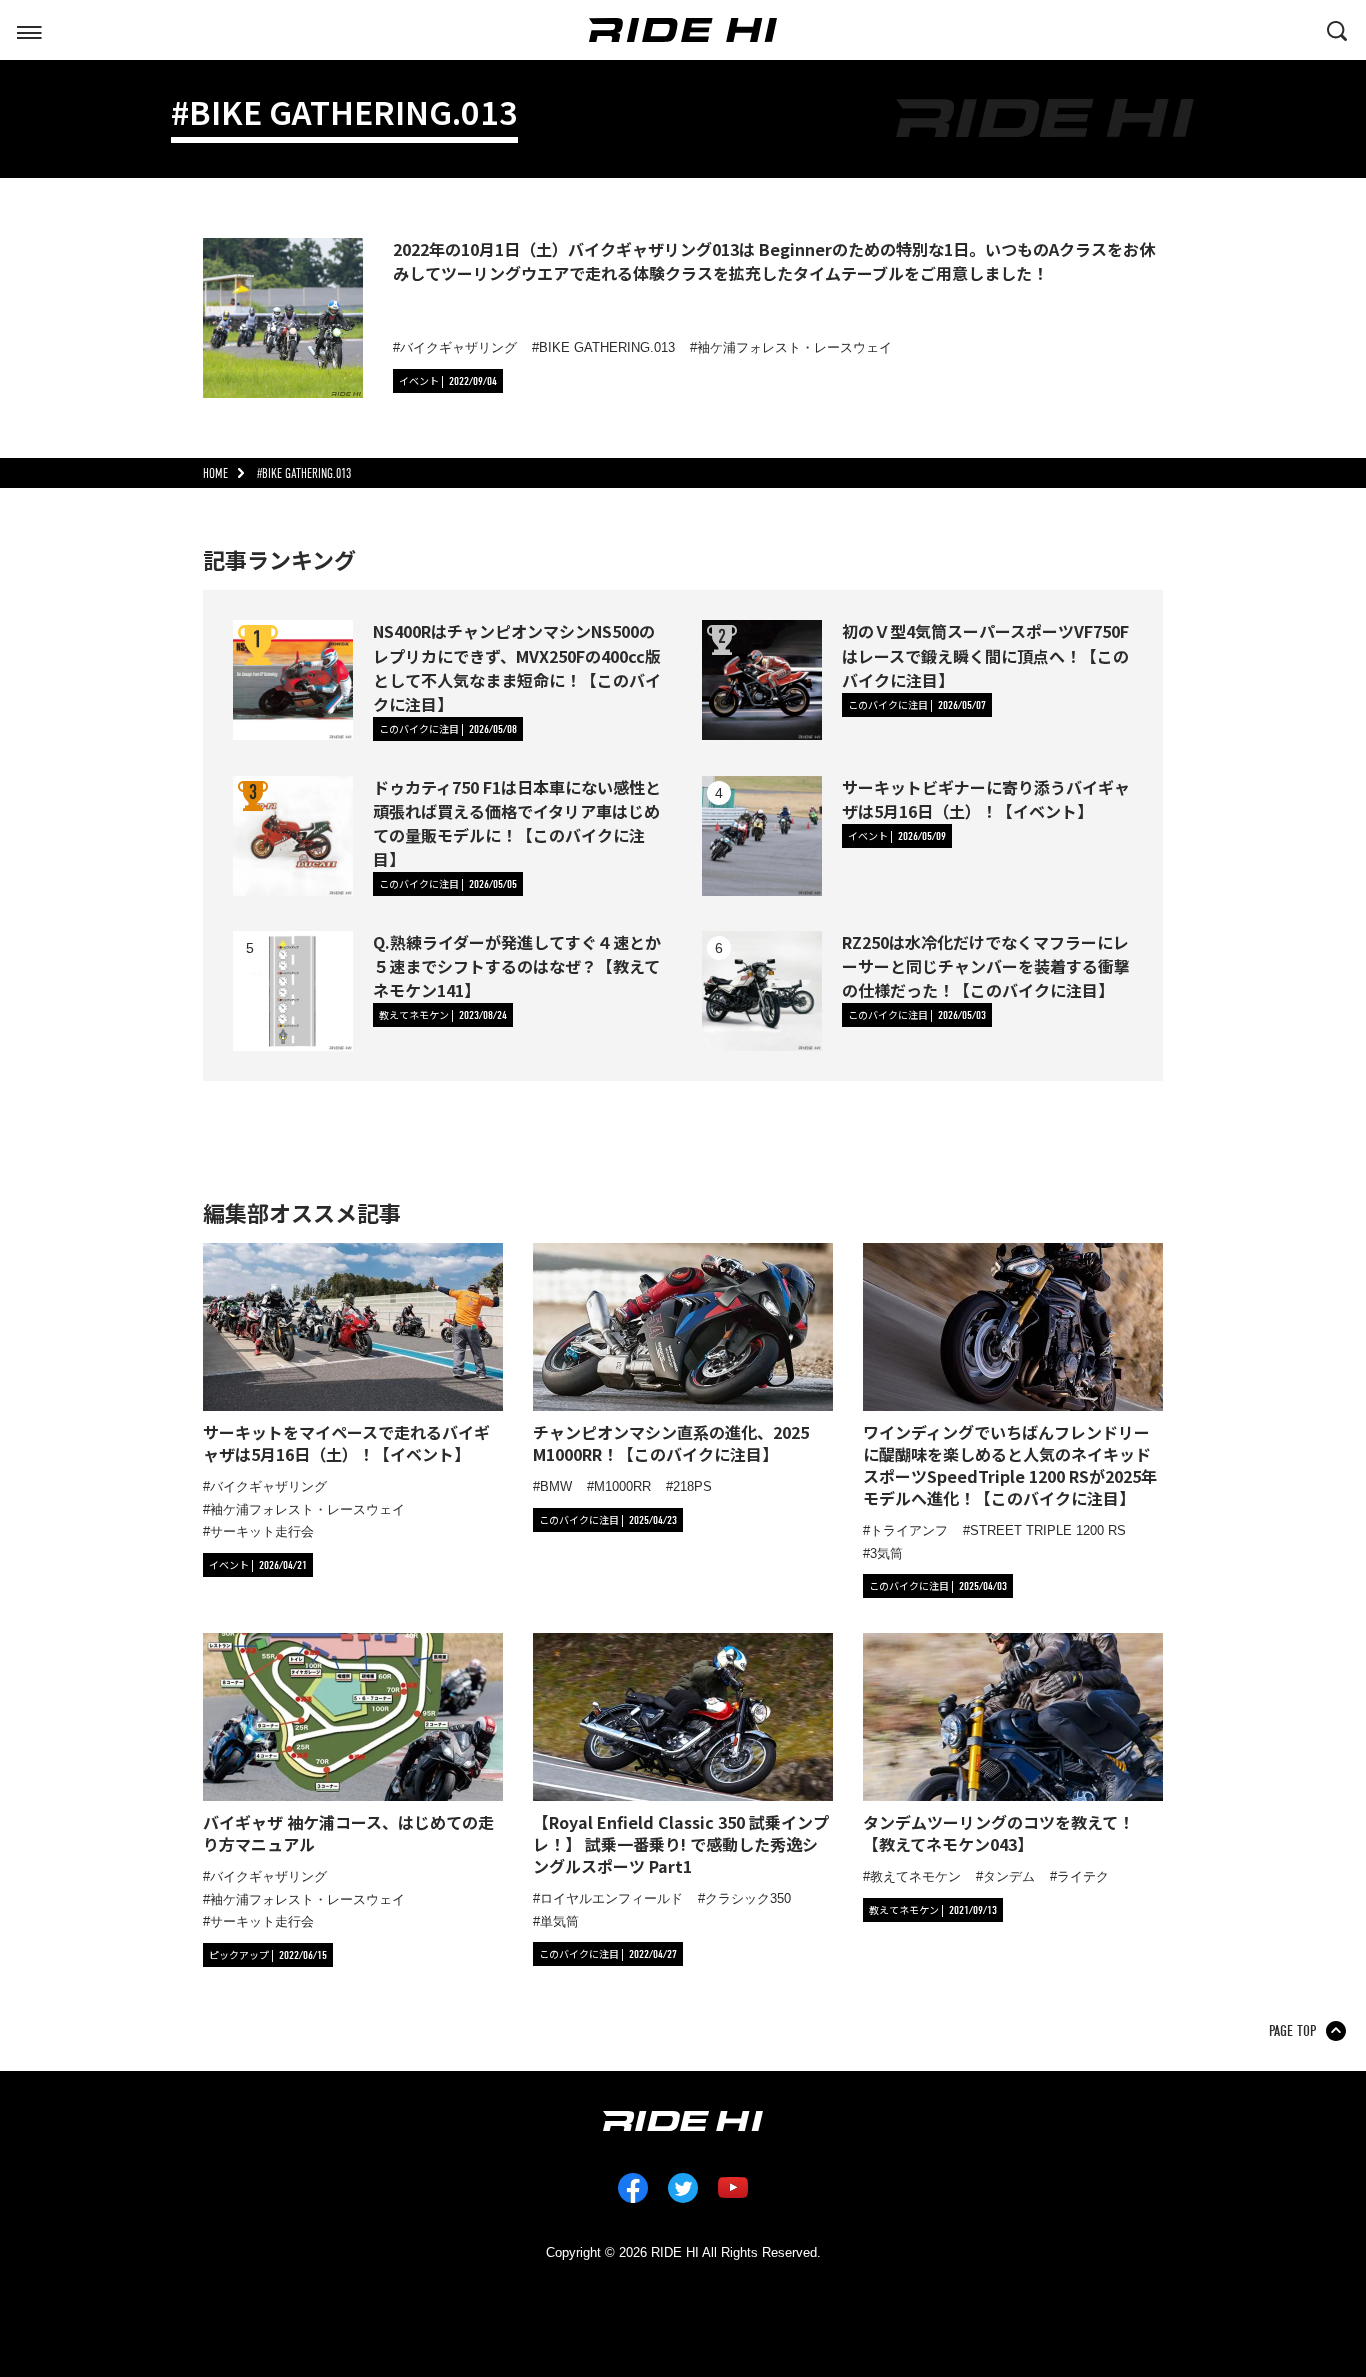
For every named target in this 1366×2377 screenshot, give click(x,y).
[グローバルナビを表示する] (29, 29)
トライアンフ (909, 1530)
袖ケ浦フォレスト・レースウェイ (794, 347)
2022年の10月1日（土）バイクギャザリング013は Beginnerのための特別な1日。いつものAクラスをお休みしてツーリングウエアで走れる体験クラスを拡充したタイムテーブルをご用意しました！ (774, 261)
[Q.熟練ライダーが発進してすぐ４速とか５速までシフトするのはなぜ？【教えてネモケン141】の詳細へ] (293, 991)
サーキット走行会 (262, 1531)
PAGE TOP (1292, 2031)
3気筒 (886, 1553)
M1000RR (622, 1486)
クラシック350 (748, 1898)
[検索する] (1337, 29)
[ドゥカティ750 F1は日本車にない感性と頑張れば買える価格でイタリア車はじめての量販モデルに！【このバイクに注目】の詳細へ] (293, 836)
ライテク (1083, 1876)
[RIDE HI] (683, 30)
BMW (556, 1486)
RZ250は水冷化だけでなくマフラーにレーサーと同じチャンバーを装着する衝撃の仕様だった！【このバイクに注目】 (986, 966)
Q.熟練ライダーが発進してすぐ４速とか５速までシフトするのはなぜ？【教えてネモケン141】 (517, 966)
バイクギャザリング (458, 347)
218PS (692, 1486)
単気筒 (559, 1921)
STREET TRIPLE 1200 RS (1048, 1530)
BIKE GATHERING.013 (607, 347)
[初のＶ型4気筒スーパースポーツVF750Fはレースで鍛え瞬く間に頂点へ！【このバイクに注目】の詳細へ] (762, 680)
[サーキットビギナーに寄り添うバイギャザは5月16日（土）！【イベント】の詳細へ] (762, 836)
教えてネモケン (915, 1876)
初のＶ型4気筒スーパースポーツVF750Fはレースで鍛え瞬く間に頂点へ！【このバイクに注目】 (985, 655)
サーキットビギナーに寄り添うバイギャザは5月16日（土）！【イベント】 (986, 799)
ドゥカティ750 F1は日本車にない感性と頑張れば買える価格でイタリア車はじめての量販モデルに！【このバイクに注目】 (517, 823)
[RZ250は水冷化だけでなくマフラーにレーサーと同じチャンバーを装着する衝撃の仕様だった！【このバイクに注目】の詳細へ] (762, 991)
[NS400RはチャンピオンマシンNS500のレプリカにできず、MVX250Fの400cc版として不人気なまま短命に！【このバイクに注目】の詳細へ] (293, 680)
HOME (215, 473)
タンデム (1009, 1876)
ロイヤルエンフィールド (611, 1898)
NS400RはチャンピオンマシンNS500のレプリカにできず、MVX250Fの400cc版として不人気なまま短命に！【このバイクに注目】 (517, 667)
